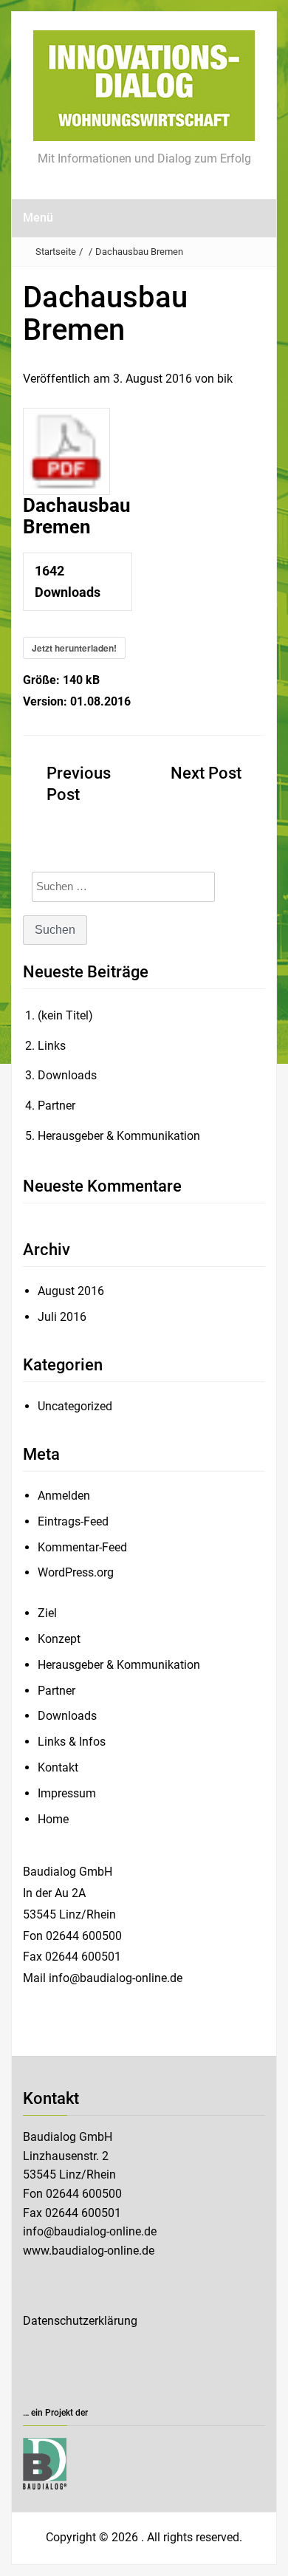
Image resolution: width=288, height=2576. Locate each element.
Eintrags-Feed (73, 1521)
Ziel (47, 1613)
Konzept (59, 1639)
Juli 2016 (62, 1317)
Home (53, 1819)
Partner (56, 1106)
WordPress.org (76, 1572)
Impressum (67, 1793)
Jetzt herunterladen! (74, 648)
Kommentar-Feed (82, 1547)
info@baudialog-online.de (90, 2231)
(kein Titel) (65, 1015)
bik (225, 379)
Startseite (56, 252)
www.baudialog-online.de (89, 2251)
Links (52, 1046)
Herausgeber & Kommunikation (119, 1136)
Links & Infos (72, 1742)
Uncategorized (75, 1406)
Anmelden (64, 1496)
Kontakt (58, 1767)
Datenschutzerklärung (80, 2321)
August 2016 (71, 1291)
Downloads (67, 1075)
